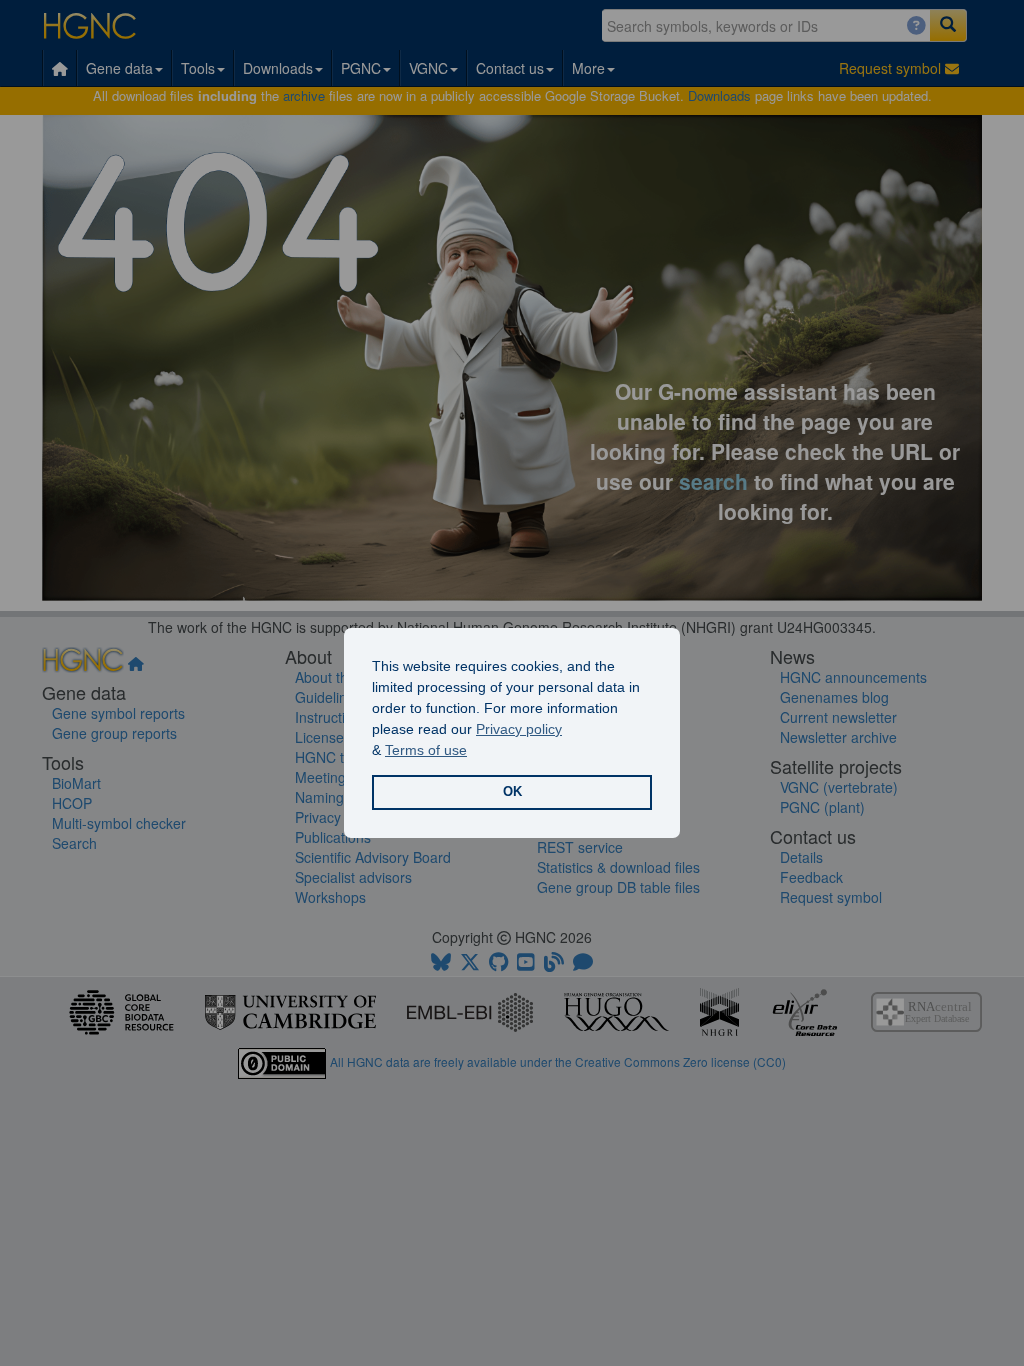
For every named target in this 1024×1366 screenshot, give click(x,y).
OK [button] (512, 792)
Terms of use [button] (426, 750)
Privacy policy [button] (519, 729)
